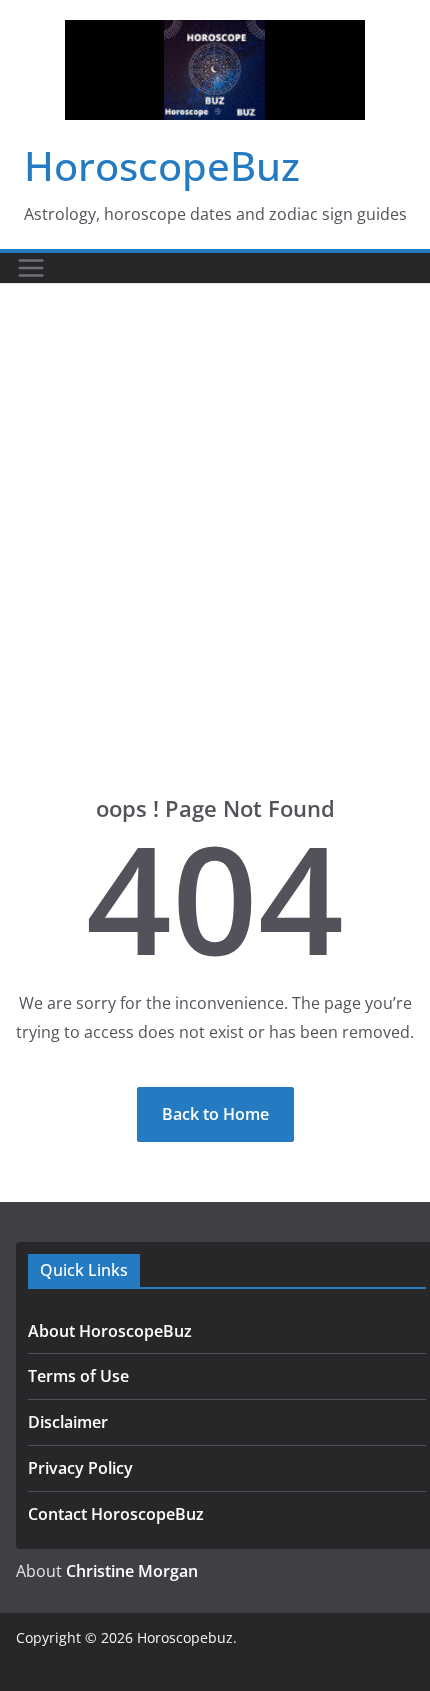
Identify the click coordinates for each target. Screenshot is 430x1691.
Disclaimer (68, 1422)
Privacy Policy (80, 1468)
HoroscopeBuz (162, 165)
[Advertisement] (215, 509)
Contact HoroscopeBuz (116, 1514)
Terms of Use (78, 1376)
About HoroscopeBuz (110, 1331)
